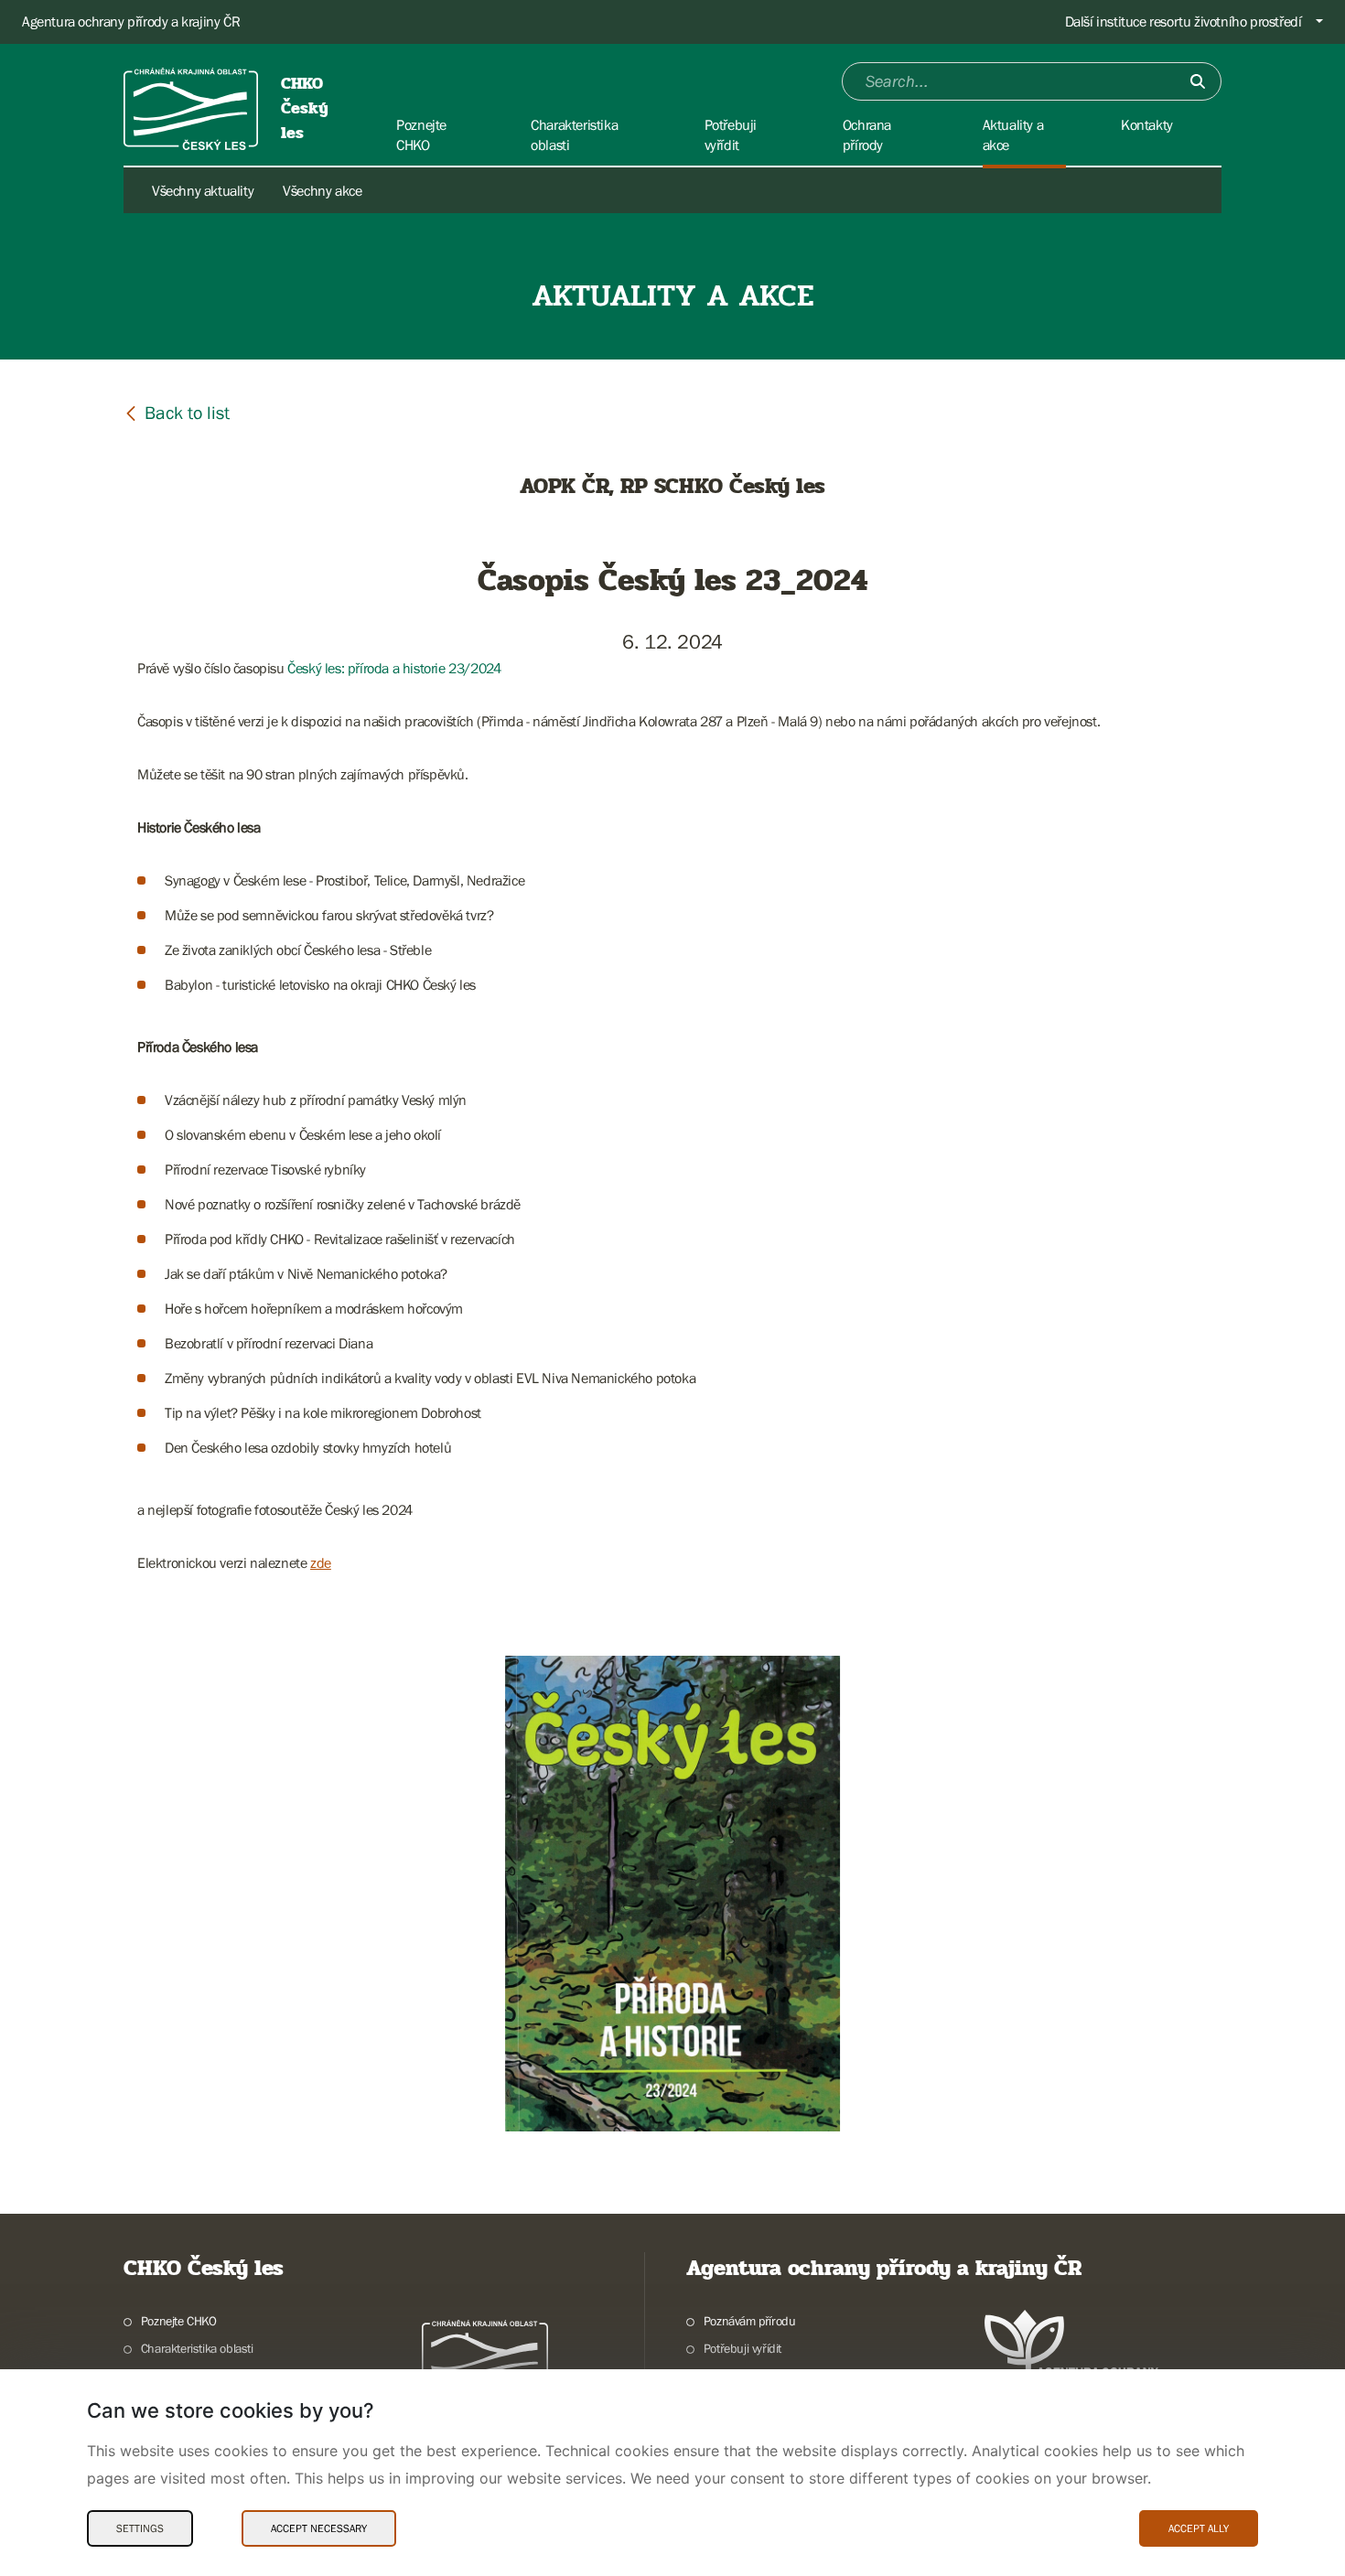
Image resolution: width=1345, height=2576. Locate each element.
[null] (177, 412)
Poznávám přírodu (749, 2321)
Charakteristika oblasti (197, 2348)
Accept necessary (319, 2528)
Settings (140, 2528)
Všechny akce (322, 190)
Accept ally (1199, 2528)
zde (321, 1562)
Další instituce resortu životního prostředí (1184, 21)
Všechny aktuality (203, 190)
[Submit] (1198, 81)
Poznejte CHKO (179, 2321)
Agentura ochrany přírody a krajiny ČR (131, 21)
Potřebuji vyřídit (742, 2348)
